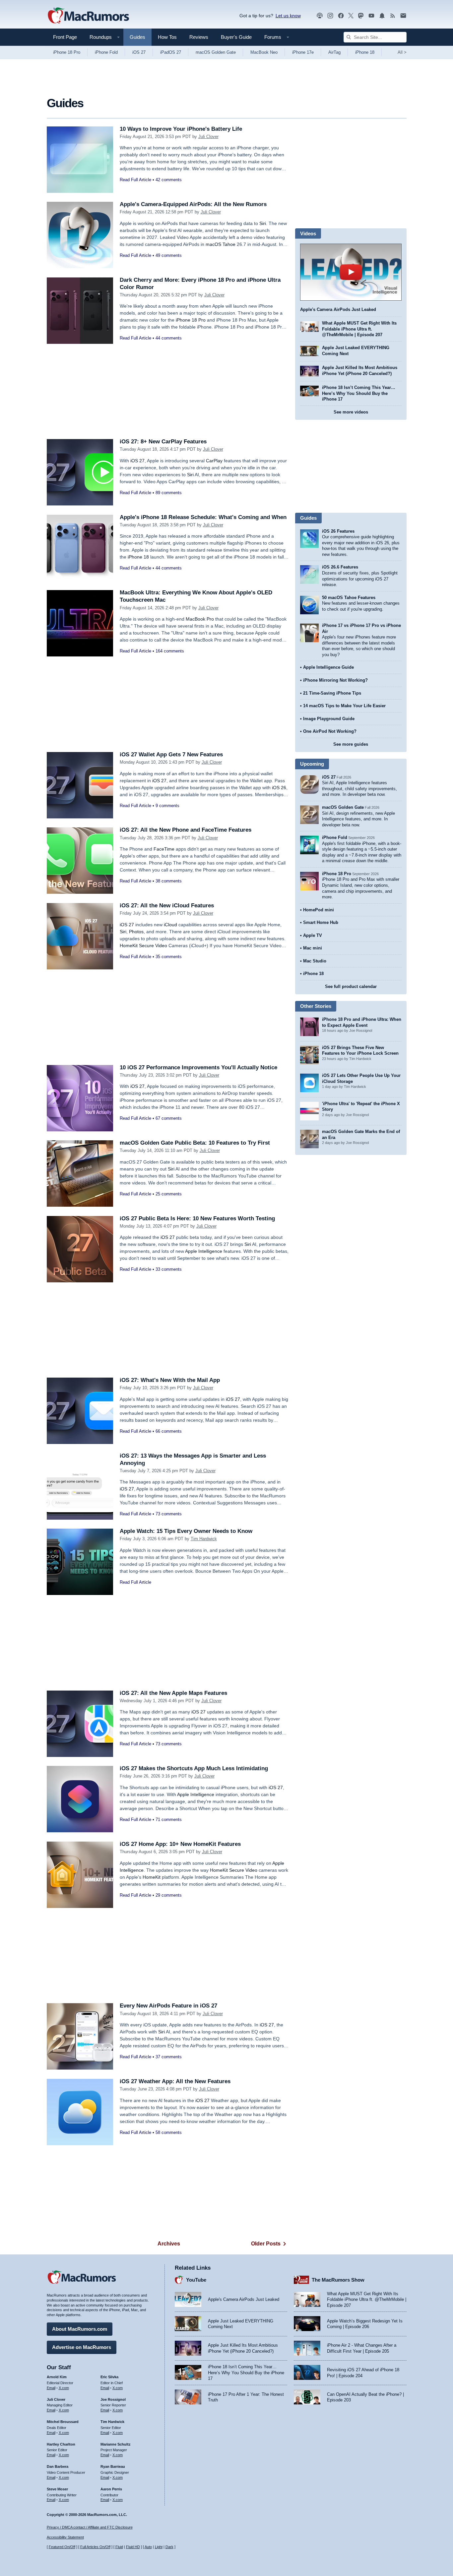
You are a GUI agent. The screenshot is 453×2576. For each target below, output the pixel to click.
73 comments (169, 1514)
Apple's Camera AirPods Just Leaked (338, 309)
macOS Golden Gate (216, 52)
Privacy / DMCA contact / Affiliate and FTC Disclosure (90, 2527)
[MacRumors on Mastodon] (361, 16)
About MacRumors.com (80, 2329)
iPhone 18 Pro (67, 52)
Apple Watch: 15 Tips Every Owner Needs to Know (186, 1531)
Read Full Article (135, 180)
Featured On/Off (62, 2547)
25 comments (169, 1194)
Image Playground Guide (329, 719)
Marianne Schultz (116, 2444)
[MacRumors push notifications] (382, 16)
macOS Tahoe (221, 244)
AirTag (334, 52)
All (402, 52)
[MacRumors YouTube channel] (371, 16)
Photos (136, 932)
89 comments (169, 493)
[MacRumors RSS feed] (393, 16)
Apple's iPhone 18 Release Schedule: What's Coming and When (203, 517)
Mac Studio (315, 961)
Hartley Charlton (61, 2444)
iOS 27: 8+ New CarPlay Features (163, 442)
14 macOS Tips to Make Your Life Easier (344, 706)
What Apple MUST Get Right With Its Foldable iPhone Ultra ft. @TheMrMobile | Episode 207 (359, 329)
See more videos (351, 412)
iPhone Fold (106, 52)
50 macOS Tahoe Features (349, 598)
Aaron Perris (111, 2489)
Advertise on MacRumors (82, 2347)
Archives (169, 2244)
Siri (263, 223)
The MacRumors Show (338, 2280)
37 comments (169, 2057)
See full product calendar (351, 986)
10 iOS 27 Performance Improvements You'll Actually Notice (198, 1067)
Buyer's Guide (236, 37)
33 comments (169, 1269)
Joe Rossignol (113, 2399)
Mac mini (313, 948)
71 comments (169, 1819)
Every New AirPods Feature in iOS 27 (168, 2006)
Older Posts (266, 2244)
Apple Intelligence (204, 1251)
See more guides (351, 744)
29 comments (169, 1895)
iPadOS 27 (171, 52)
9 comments (167, 806)
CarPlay (214, 461)
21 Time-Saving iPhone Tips (332, 693)
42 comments (169, 180)
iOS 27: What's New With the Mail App (170, 1380)
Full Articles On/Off (95, 2547)
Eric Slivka (109, 2377)
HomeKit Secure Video (143, 946)
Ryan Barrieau (113, 2466)
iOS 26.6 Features (340, 567)
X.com (64, 2388)
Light (159, 2547)
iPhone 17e (303, 52)
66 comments (169, 1431)
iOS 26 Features (338, 531)
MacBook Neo (264, 52)
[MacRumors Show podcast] (320, 16)
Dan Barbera (58, 2466)
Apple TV (313, 935)
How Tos (167, 37)
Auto (148, 2547)
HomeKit (152, 1877)
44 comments (169, 338)
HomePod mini (319, 910)
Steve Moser (57, 2489)
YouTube (196, 2280)
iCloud (170, 925)
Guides (137, 37)
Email (51, 2388)
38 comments (169, 881)
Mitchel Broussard (63, 2422)
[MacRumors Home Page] (88, 16)
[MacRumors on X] (351, 16)
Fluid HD (133, 2547)
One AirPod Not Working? (330, 731)
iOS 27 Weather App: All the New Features (175, 2081)
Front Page (65, 37)
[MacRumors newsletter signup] (403, 16)
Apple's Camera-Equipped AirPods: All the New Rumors (193, 204)
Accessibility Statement (65, 2537)
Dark (169, 2547)
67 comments (169, 1118)
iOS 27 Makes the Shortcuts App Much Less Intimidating (194, 1768)
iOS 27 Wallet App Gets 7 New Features (171, 755)
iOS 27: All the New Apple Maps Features (173, 1693)
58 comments (169, 2132)
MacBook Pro (200, 619)
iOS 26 (279, 788)
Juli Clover (208, 137)
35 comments (169, 957)
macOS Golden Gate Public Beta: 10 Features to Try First (195, 1143)
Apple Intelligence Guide (328, 667)
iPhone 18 (365, 52)
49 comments (169, 255)
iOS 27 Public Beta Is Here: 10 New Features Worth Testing (197, 1218)
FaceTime (164, 849)
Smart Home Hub (321, 922)
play (351, 272)
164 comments (170, 651)
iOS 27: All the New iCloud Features (167, 906)
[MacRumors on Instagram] (330, 16)
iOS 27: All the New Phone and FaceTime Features (186, 830)
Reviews (199, 37)
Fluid (119, 2547)
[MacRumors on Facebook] (341, 16)
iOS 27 (139, 52)
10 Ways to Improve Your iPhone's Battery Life (181, 129)
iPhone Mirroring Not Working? (335, 680)
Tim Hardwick (204, 1539)
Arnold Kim (57, 2377)
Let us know (288, 16)
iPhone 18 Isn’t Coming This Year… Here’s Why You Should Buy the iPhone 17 (359, 393)
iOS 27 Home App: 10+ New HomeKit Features (180, 1844)
